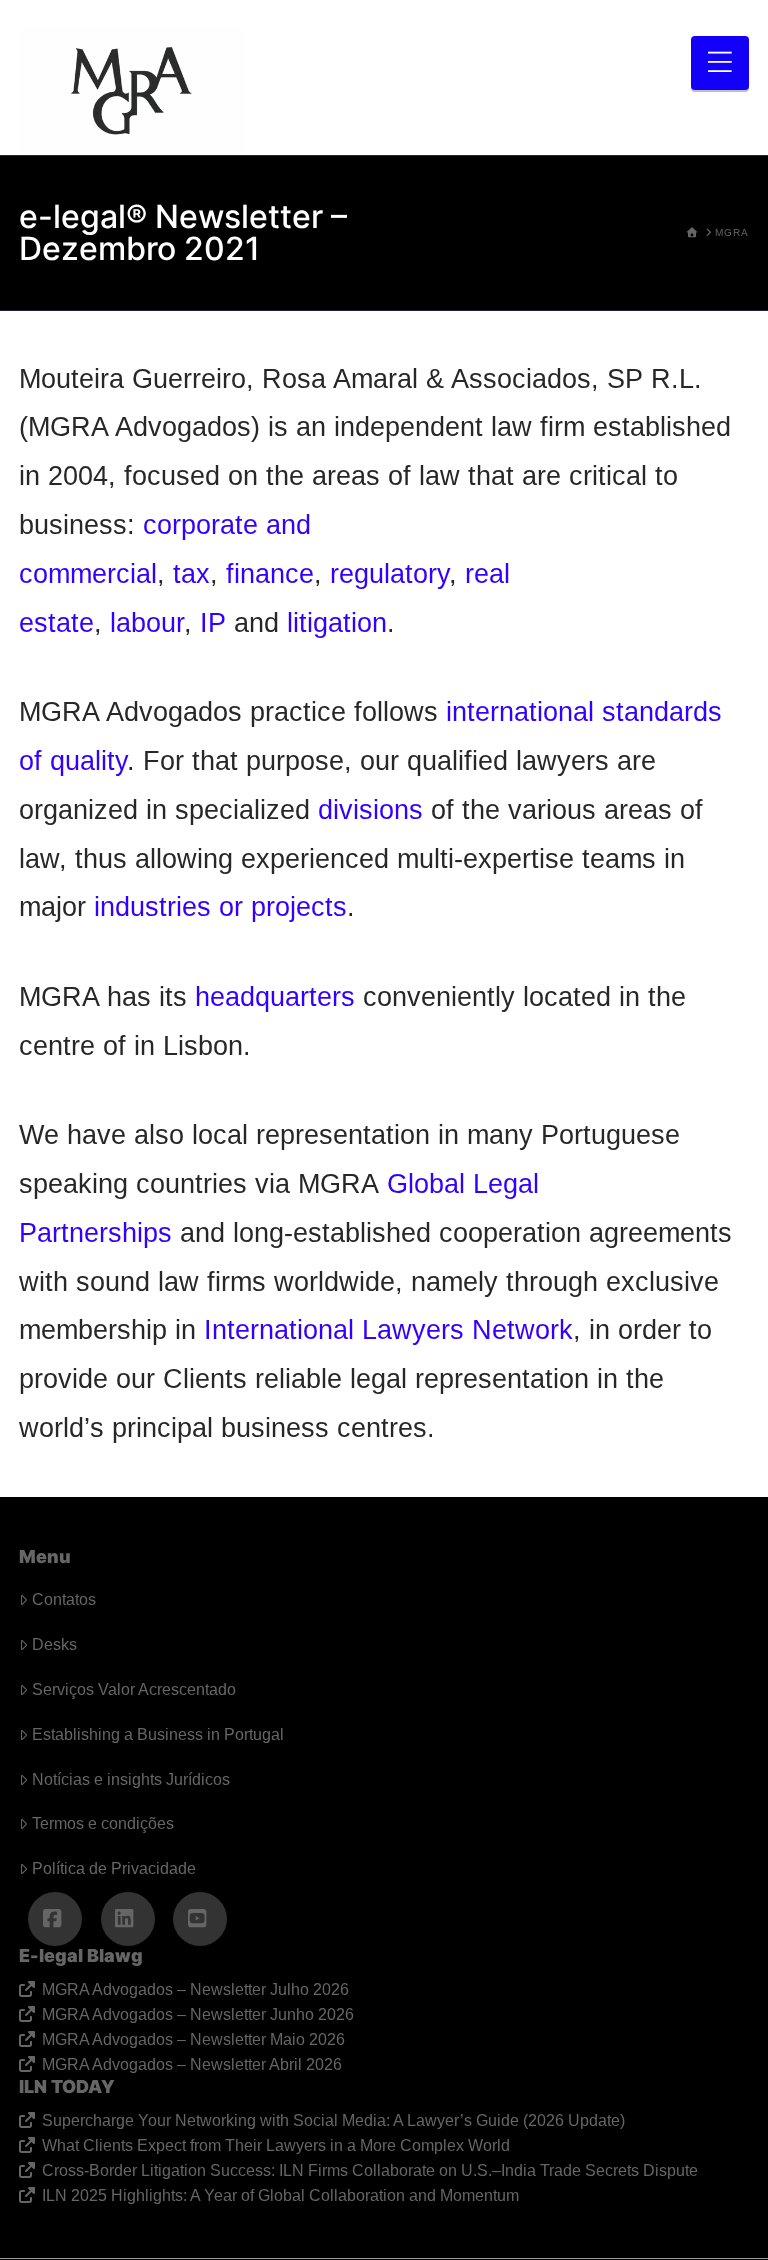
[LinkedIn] (128, 1919)
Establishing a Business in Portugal (158, 1734)
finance (270, 573)
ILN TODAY (67, 2086)
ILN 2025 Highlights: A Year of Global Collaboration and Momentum (280, 2195)
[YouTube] (200, 1919)
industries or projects (220, 906)
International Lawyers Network (388, 1329)
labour (147, 622)
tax (191, 573)
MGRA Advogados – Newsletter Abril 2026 (191, 2064)
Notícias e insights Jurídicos (131, 1779)
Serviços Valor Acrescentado (134, 1689)
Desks (54, 1644)
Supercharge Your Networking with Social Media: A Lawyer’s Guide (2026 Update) (333, 2120)
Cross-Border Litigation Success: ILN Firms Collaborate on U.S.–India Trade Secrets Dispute (369, 2170)
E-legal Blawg (81, 1955)
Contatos (64, 1599)
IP (213, 622)
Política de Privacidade (114, 1868)
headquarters (275, 996)
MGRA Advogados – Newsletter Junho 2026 (197, 2014)
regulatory (389, 573)
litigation (337, 622)
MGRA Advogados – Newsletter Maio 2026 (193, 2039)
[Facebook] (55, 1919)
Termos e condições (103, 1823)
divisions (370, 809)
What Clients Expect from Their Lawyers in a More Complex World (275, 2145)
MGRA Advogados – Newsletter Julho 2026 (195, 1989)
